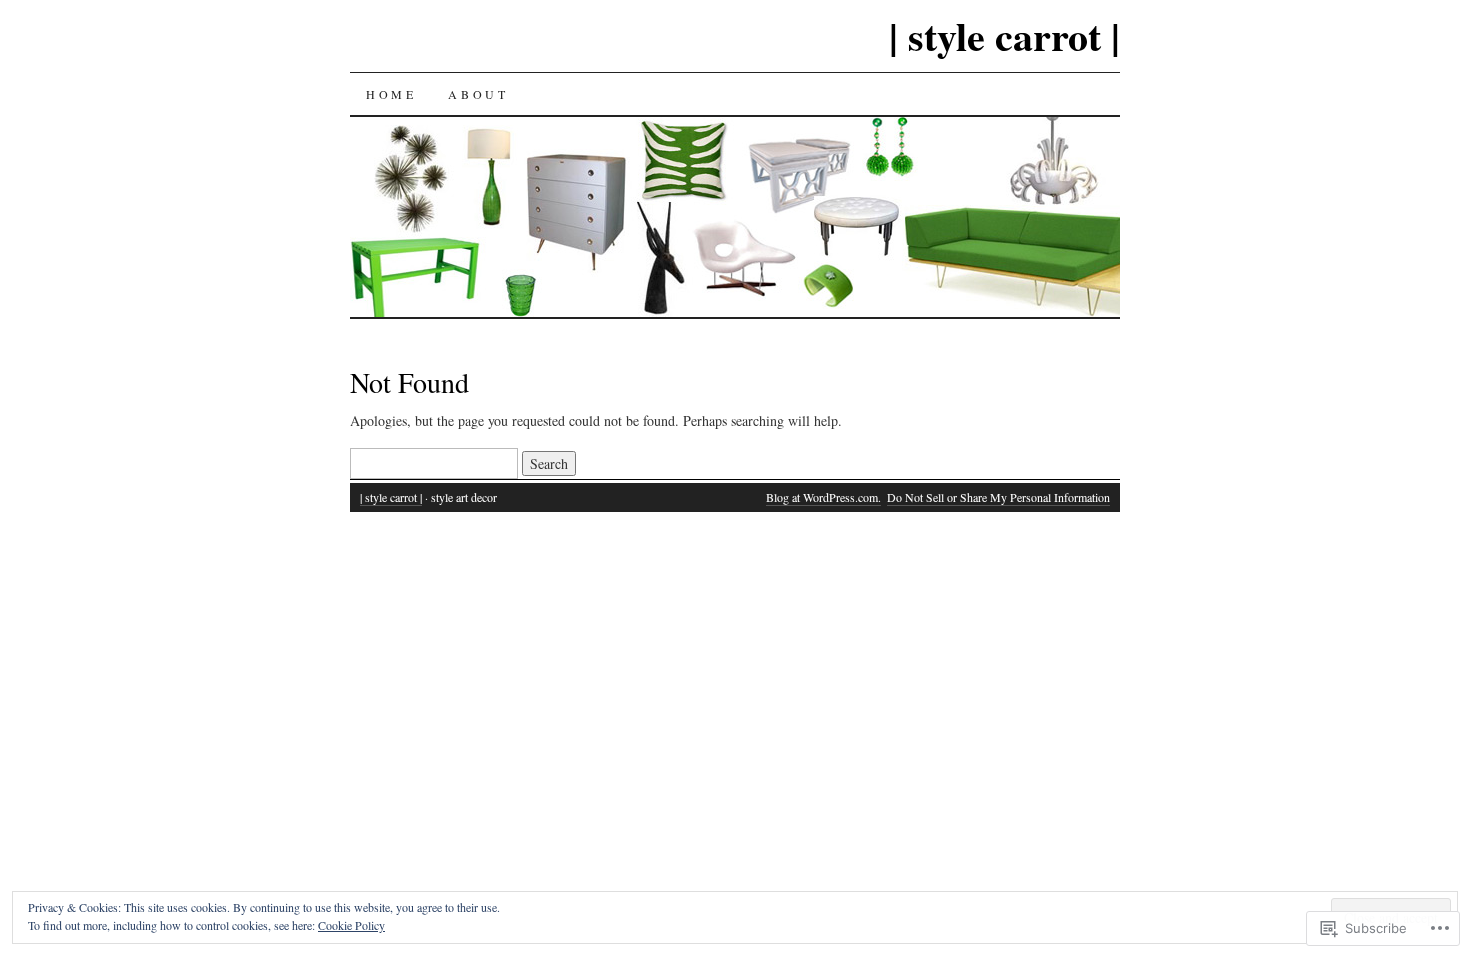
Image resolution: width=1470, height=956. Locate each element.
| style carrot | (1004, 35)
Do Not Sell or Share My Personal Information (998, 497)
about (478, 94)
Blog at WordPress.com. (823, 497)
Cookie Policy (351, 925)
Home (391, 94)
